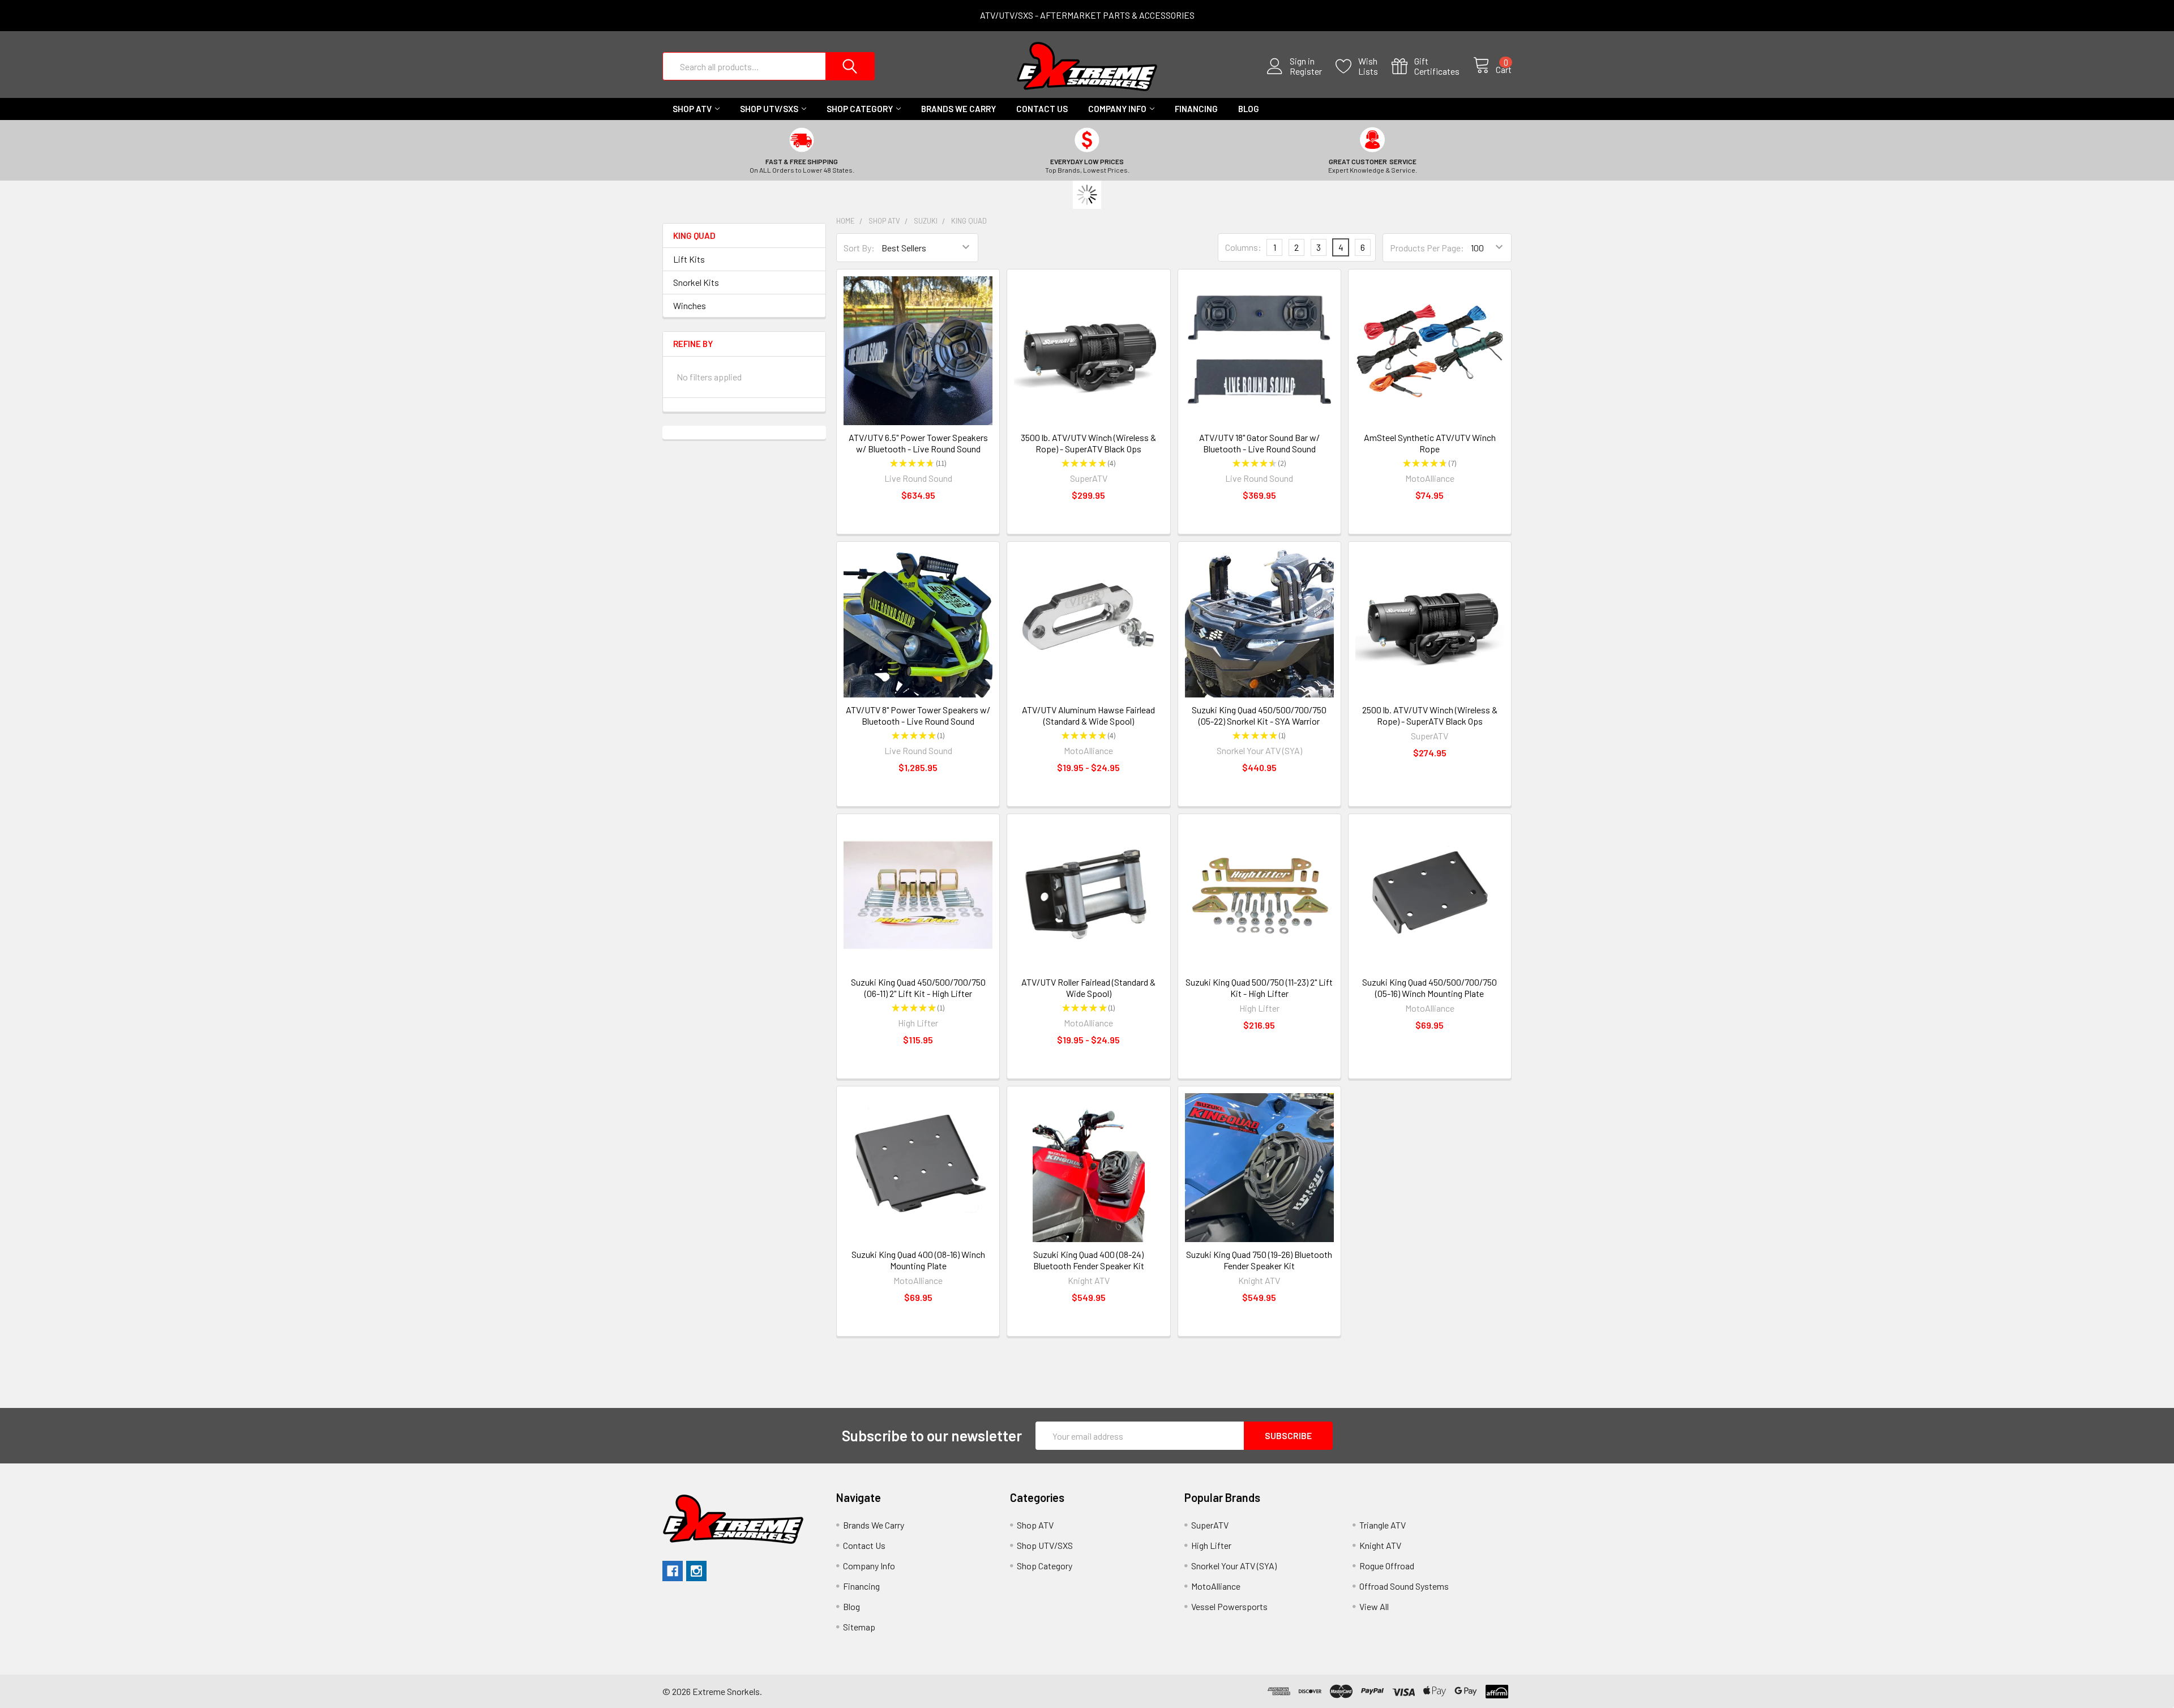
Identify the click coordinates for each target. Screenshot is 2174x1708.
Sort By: (859, 248)
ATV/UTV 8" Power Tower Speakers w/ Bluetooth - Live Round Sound (918, 715)
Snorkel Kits (696, 282)
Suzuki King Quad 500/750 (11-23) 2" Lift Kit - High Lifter (1259, 988)
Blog (1249, 109)
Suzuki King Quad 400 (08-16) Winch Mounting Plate (918, 1260)
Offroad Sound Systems (1404, 1586)
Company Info (1117, 109)
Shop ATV (692, 109)
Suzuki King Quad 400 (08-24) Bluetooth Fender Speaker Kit (1089, 1260)
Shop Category (860, 109)
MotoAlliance (1216, 1586)
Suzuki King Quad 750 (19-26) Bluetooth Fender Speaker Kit (1259, 1260)
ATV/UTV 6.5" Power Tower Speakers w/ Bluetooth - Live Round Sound (918, 443)
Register (1306, 71)
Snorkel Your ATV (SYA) (1234, 1566)
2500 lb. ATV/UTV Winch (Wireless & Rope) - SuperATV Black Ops (1430, 715)
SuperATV (1210, 1525)
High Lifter (1211, 1545)
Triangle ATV (1383, 1525)
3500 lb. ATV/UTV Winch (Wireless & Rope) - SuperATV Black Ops (1088, 443)
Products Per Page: (1427, 248)
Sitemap (859, 1627)
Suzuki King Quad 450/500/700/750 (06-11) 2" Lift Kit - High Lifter (918, 988)
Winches (690, 305)
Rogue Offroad (1387, 1566)
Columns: (1243, 247)
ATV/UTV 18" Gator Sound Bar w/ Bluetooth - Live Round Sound (1259, 443)
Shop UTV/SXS (769, 109)
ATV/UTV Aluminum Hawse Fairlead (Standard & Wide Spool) (1088, 715)
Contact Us (1042, 109)
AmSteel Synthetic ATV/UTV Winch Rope (1430, 443)
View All (1374, 1606)
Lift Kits (689, 259)
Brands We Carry (958, 109)
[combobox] (769, 66)
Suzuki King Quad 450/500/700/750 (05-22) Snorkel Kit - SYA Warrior (1259, 715)
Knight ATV (1380, 1545)
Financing (1196, 109)
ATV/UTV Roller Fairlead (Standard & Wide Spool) (1088, 988)
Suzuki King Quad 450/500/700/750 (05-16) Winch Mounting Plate (1430, 988)
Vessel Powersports (1229, 1606)
